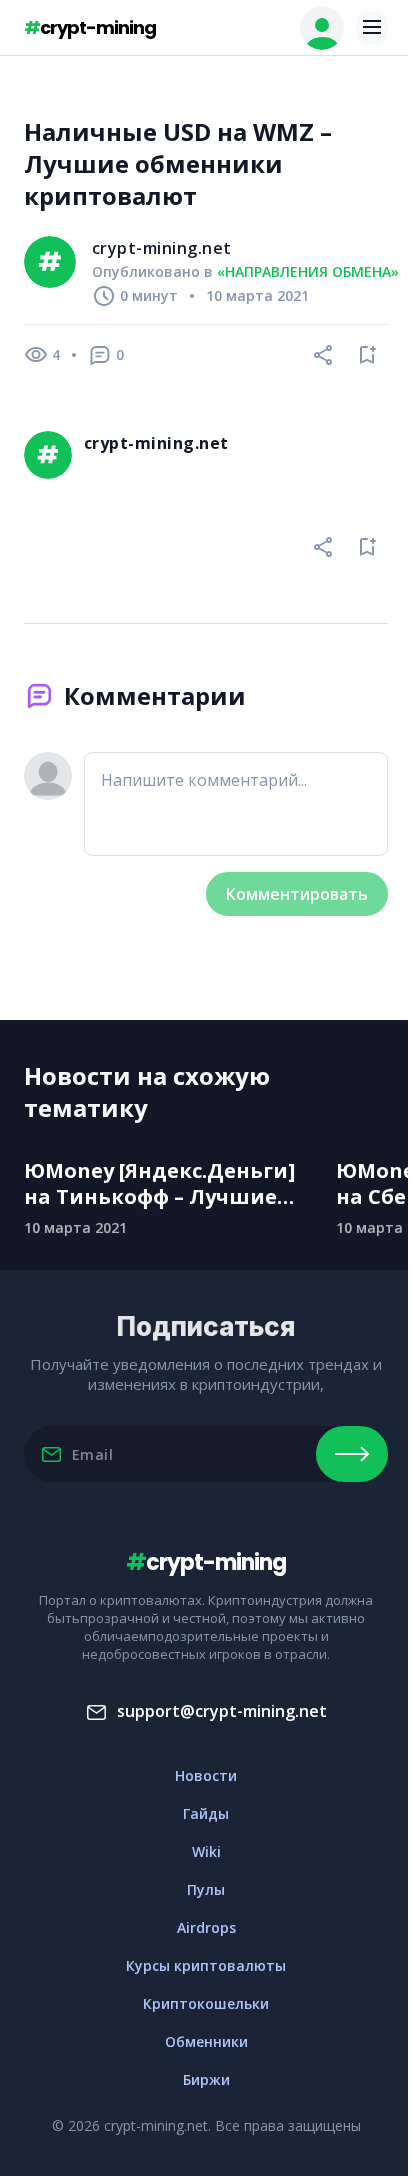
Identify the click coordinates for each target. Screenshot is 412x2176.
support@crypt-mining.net (222, 1711)
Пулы (206, 1889)
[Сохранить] (368, 355)
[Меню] (372, 28)
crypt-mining (90, 27)
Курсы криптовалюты (206, 1965)
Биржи (206, 2079)
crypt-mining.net (162, 248)
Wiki (206, 1851)
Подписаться (352, 1454)
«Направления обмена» (308, 272)
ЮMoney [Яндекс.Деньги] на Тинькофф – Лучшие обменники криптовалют (165, 1184)
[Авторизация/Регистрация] (322, 28)
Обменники (206, 2041)
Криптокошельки (206, 2003)
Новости (206, 1775)
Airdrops (206, 1927)
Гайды (206, 1813)
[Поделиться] (324, 355)
